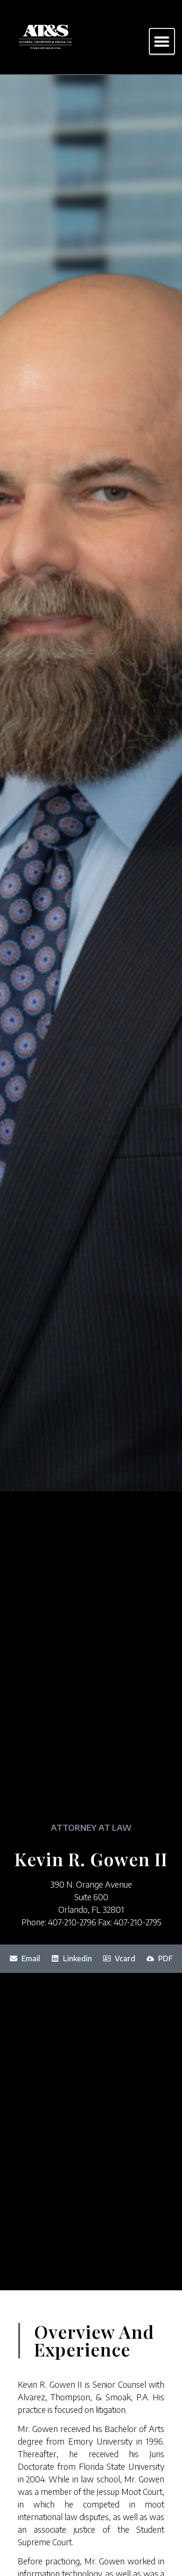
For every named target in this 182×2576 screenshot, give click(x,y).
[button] (162, 41)
